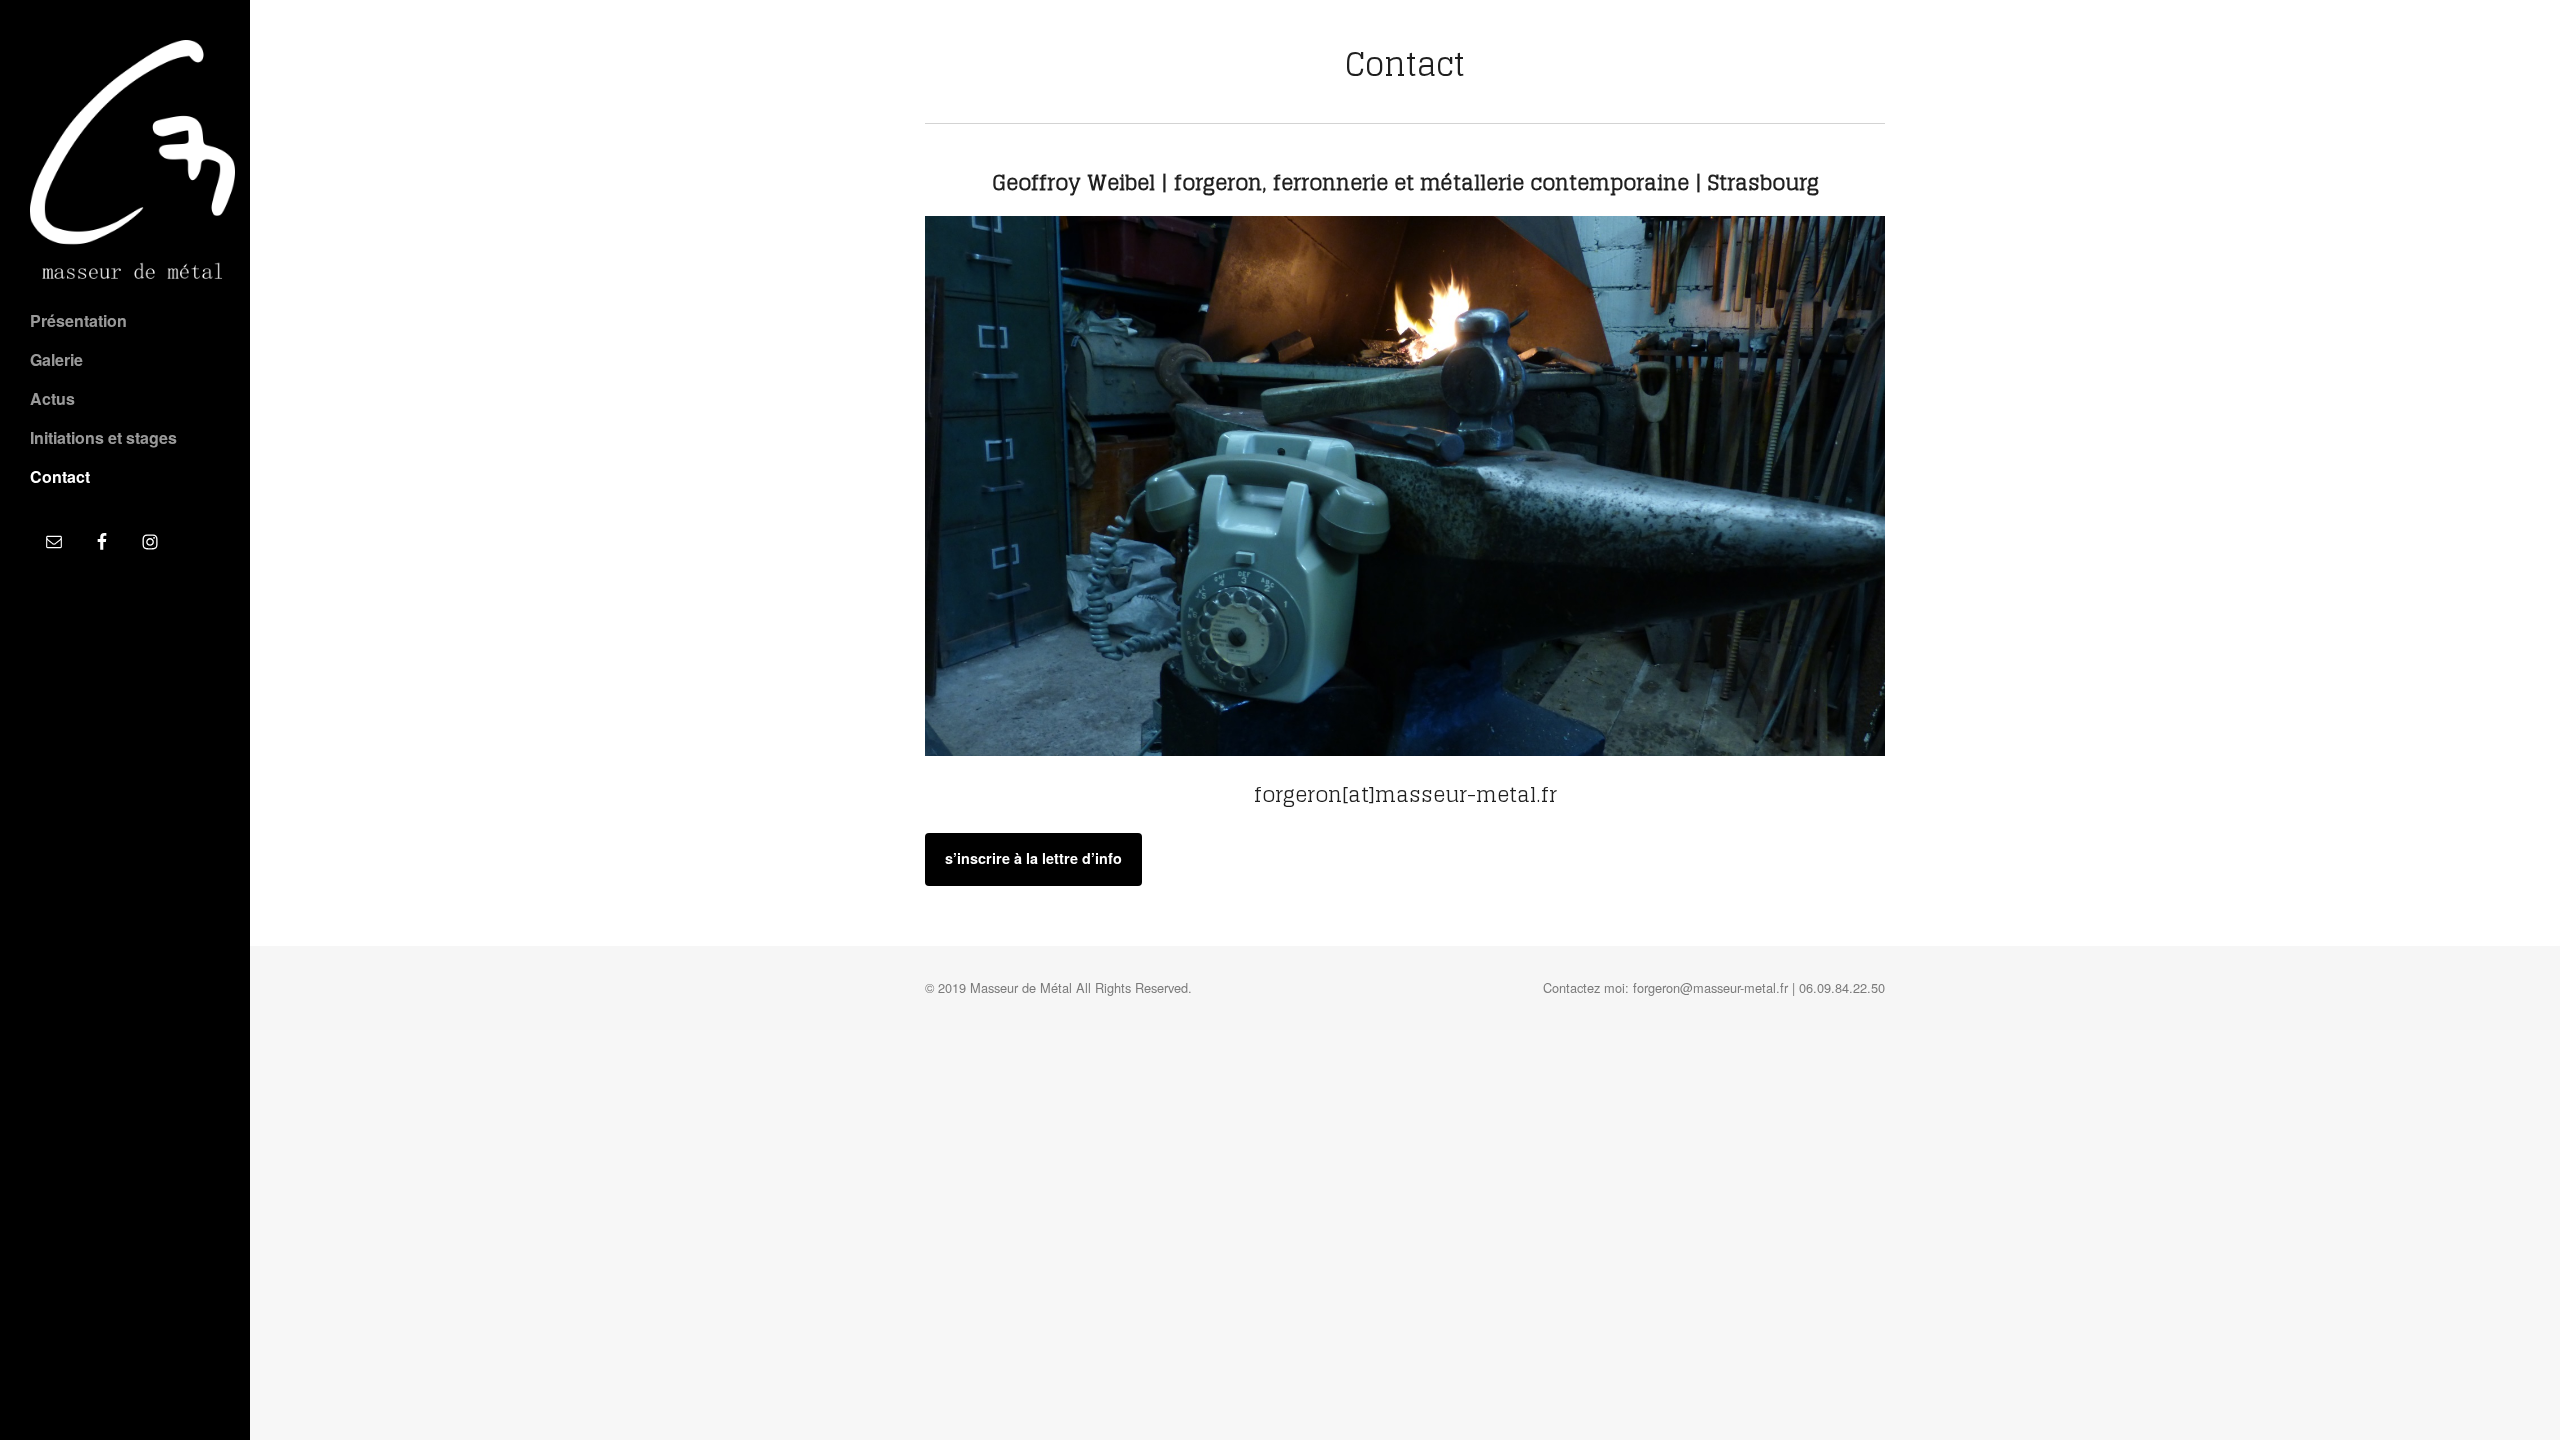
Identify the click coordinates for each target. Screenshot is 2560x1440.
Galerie (56, 359)
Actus (52, 398)
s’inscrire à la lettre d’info (1033, 858)
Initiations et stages (103, 437)
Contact (60, 476)
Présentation (78, 320)
